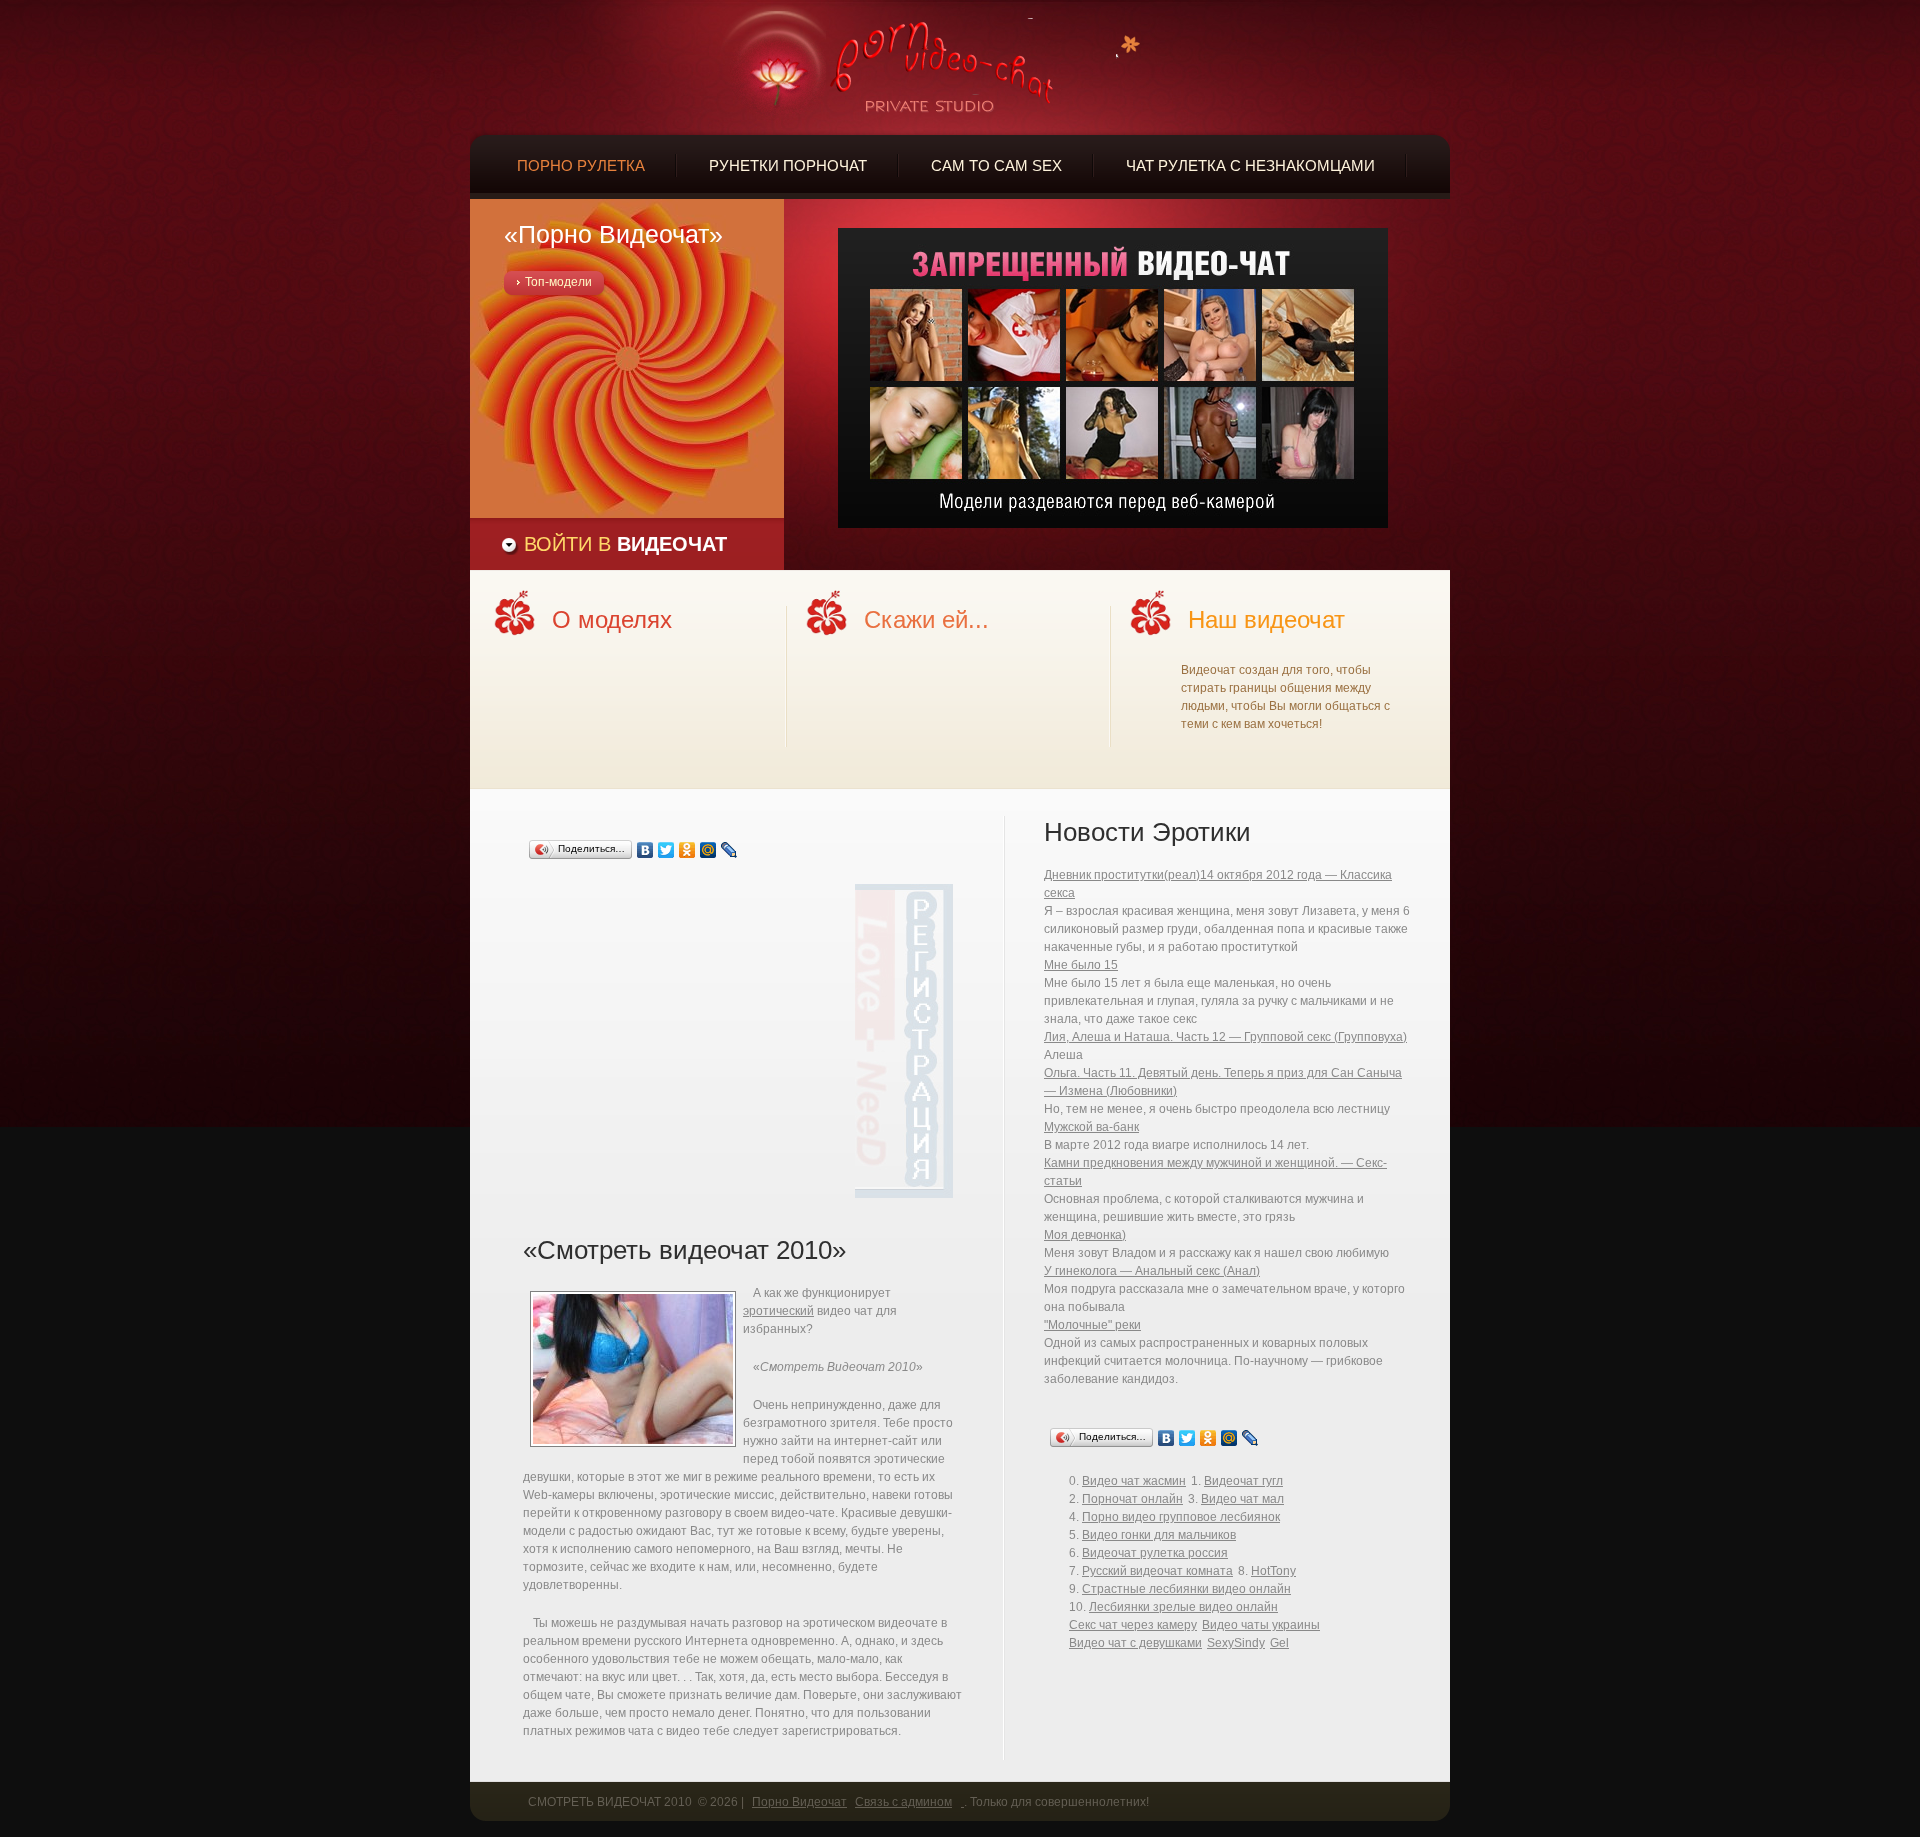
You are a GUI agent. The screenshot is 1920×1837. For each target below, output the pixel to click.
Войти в (625, 544)
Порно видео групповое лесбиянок (1181, 1517)
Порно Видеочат (799, 1802)
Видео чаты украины (1261, 1625)
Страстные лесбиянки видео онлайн (1186, 1589)
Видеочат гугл (1243, 1481)
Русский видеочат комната (1157, 1571)
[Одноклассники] (687, 850)
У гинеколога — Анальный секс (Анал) (1152, 1271)
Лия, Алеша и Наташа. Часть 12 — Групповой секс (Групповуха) (1225, 1037)
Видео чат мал (1242, 1499)
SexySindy (1236, 1643)
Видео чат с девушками (1135, 1643)
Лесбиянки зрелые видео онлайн (1183, 1607)
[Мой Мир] (708, 850)
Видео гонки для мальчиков (1159, 1535)
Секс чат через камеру (1133, 1625)
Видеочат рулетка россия (1155, 1553)
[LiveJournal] (729, 850)
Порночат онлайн (1132, 1499)
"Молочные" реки (1092, 1325)
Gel (1279, 1643)
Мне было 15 (1081, 965)
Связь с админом (903, 1802)
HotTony (1273, 1571)
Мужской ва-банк (1091, 1127)
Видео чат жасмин (1134, 1481)
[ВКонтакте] (645, 850)
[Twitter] (666, 850)
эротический (778, 1311)
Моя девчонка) (1085, 1235)
